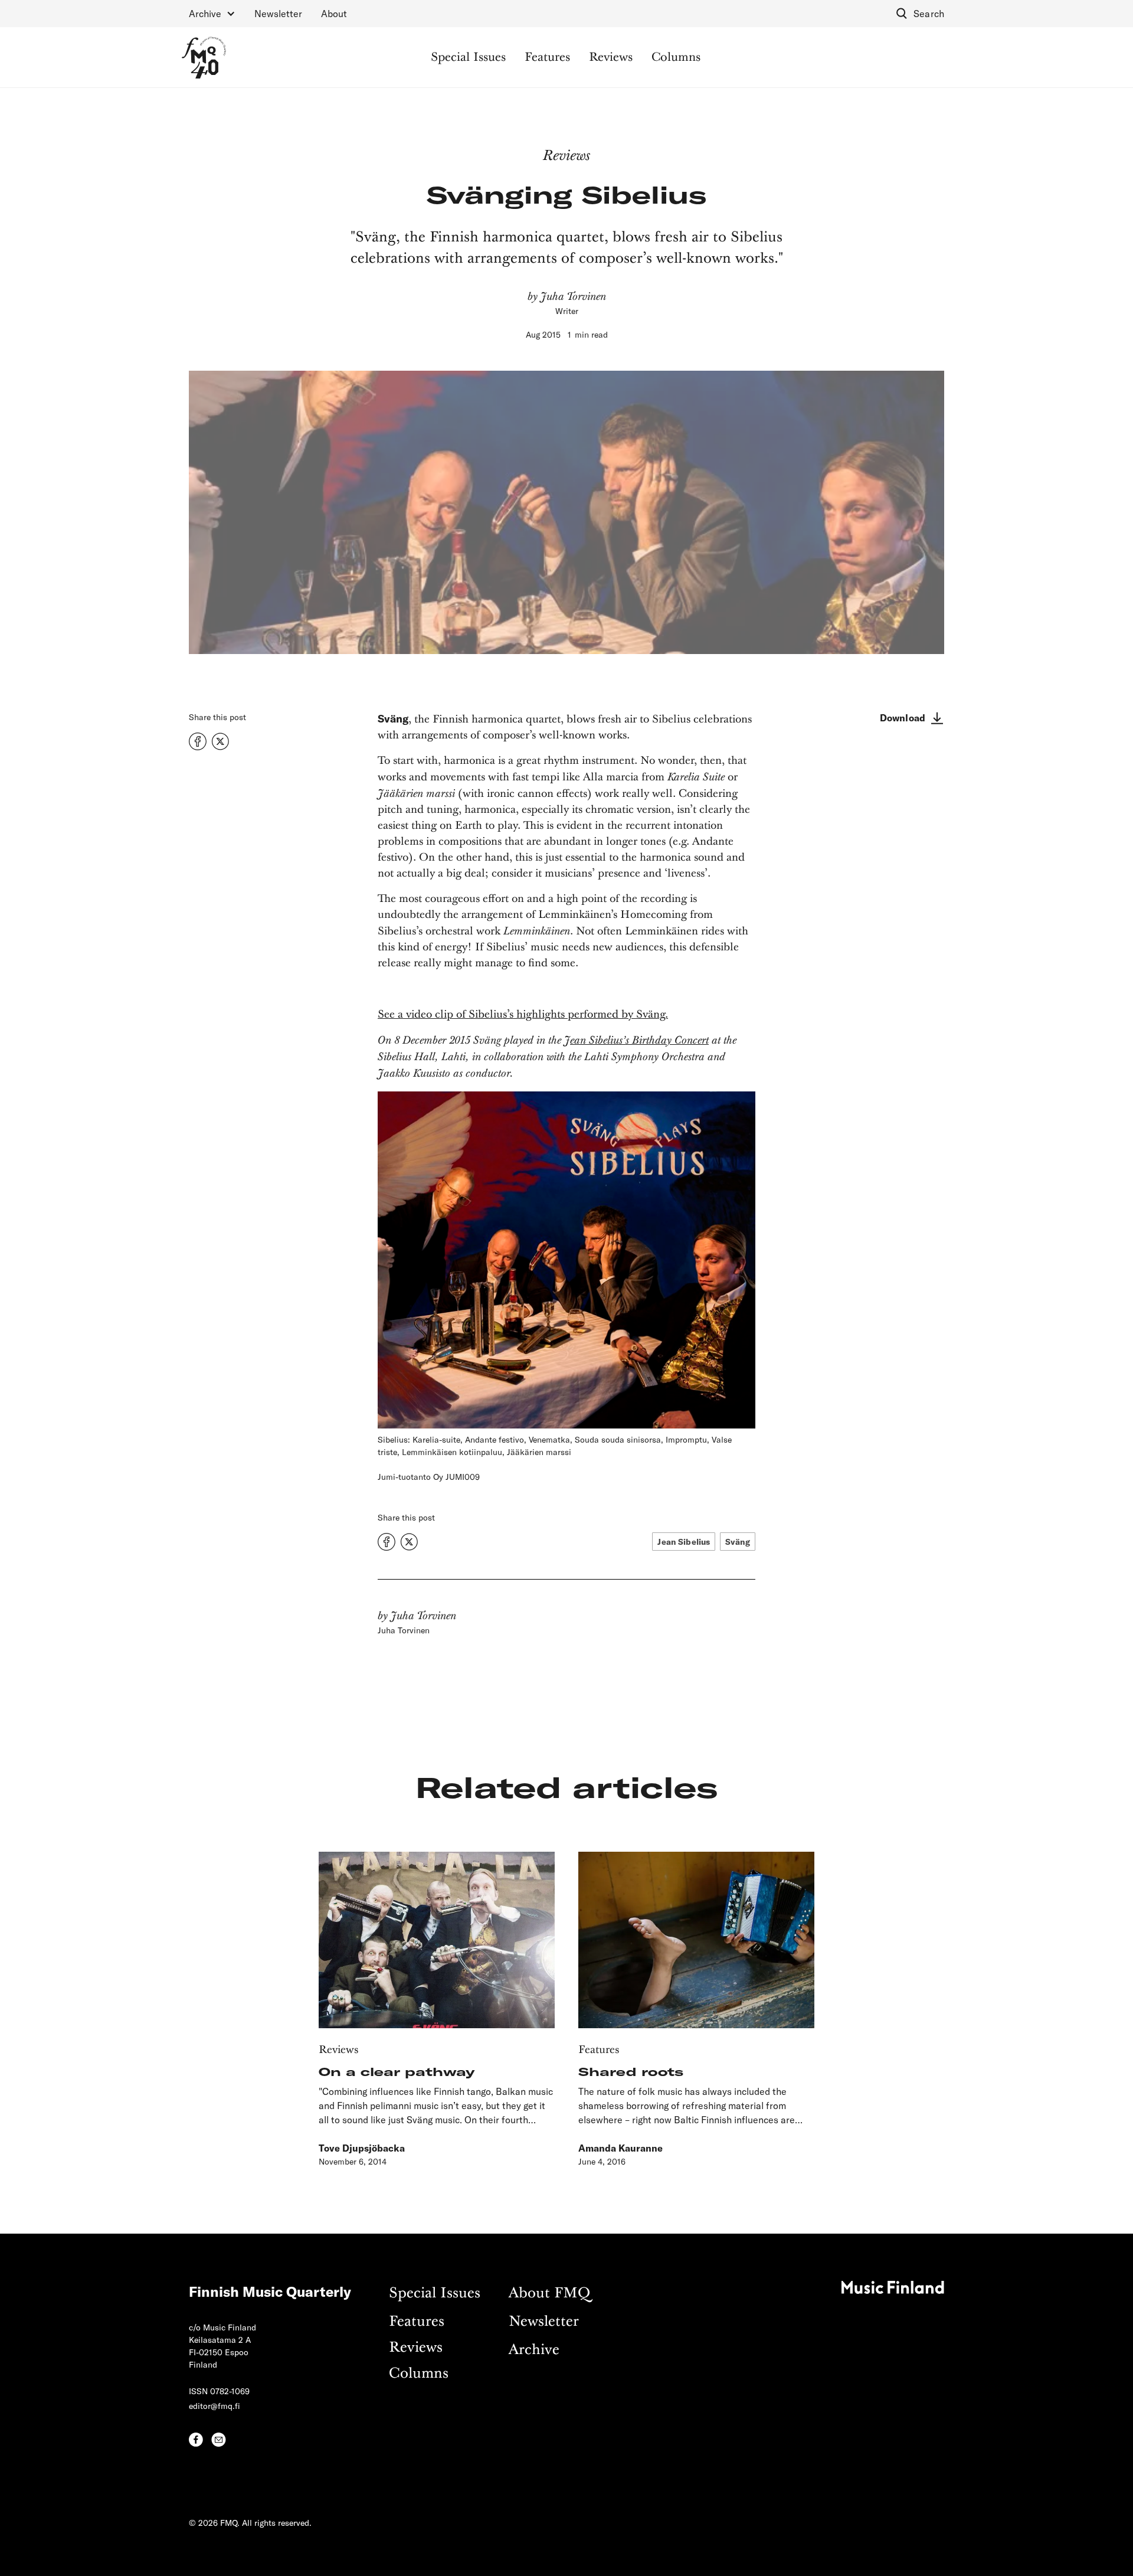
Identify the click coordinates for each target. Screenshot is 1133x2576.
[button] (212, 14)
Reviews (611, 58)
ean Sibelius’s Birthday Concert (639, 1040)
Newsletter (278, 13)
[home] (204, 58)
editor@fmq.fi (215, 2406)
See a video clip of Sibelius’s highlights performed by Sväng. (523, 1015)
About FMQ (549, 2294)
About (334, 13)
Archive (534, 2350)
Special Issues (468, 58)
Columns (676, 58)
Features (547, 58)
